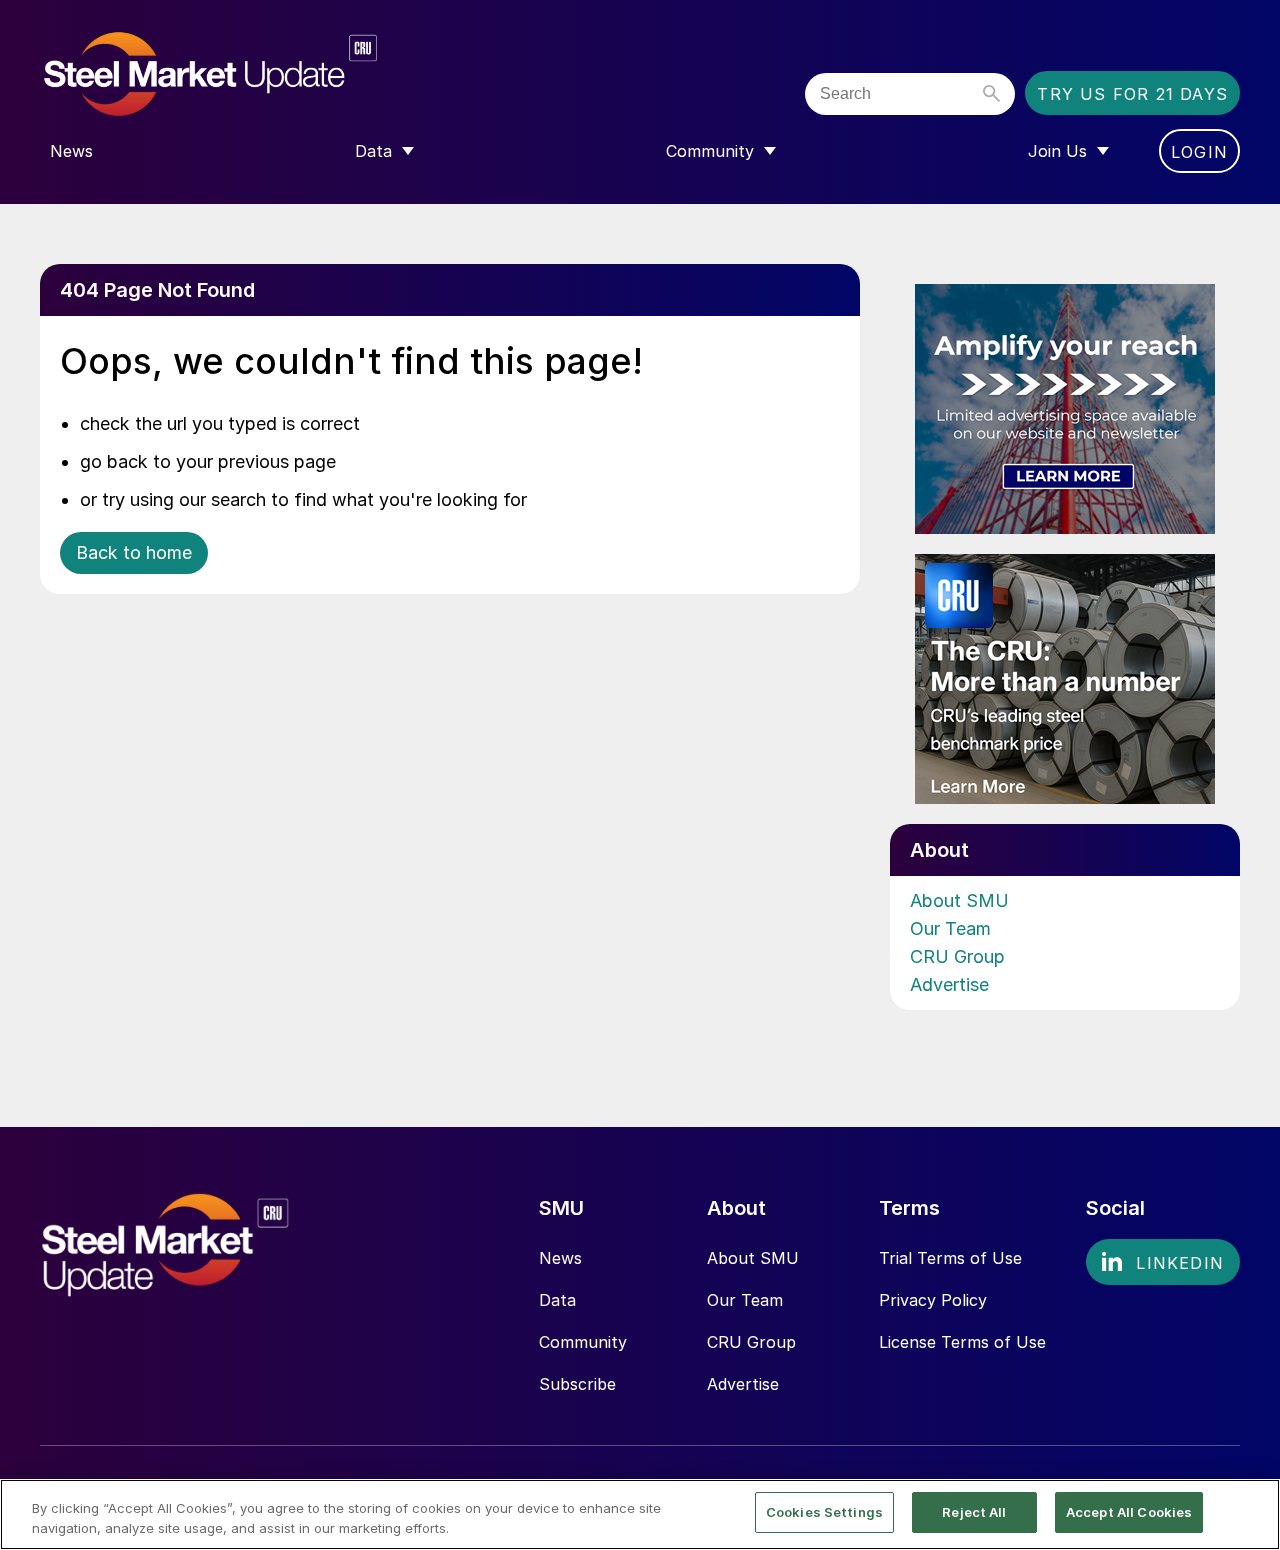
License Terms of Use (962, 1342)
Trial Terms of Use (950, 1258)
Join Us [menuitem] (1057, 151)
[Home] (252, 74)
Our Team (950, 928)
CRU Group (957, 956)
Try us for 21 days (1132, 94)
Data (557, 1300)
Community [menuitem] (710, 151)
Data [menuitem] (373, 151)
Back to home (134, 552)
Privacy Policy (933, 1300)
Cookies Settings (824, 1512)
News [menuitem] (71, 151)
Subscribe (577, 1384)
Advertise (949, 984)
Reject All (974, 1512)
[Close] (1248, 1513)
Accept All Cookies (1129, 1512)
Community (583, 1342)
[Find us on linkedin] (1163, 1262)
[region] (640, 1514)
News (560, 1258)
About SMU (959, 900)
